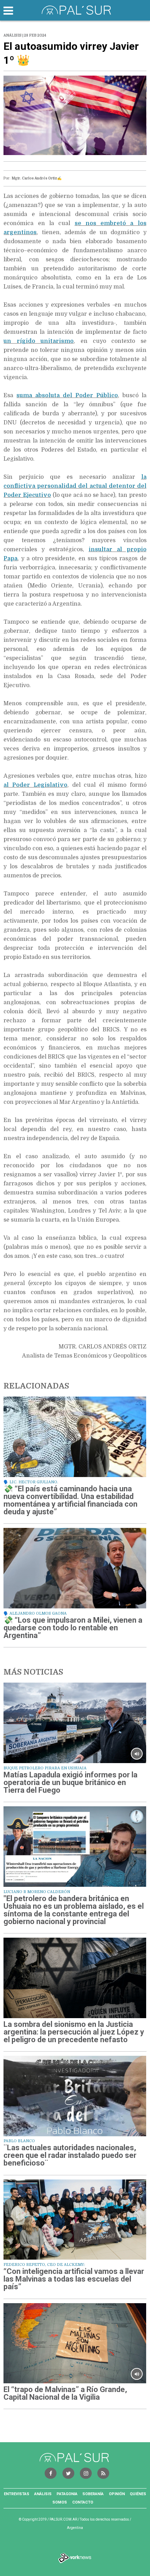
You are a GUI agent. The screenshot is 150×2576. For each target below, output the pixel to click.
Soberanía (93, 2494)
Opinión (117, 2494)
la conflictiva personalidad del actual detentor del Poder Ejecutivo (75, 486)
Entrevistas (17, 2494)
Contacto (83, 2502)
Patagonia (67, 2494)
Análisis (43, 2494)
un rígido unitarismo (39, 341)
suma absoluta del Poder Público (67, 395)
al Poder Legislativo (35, 785)
